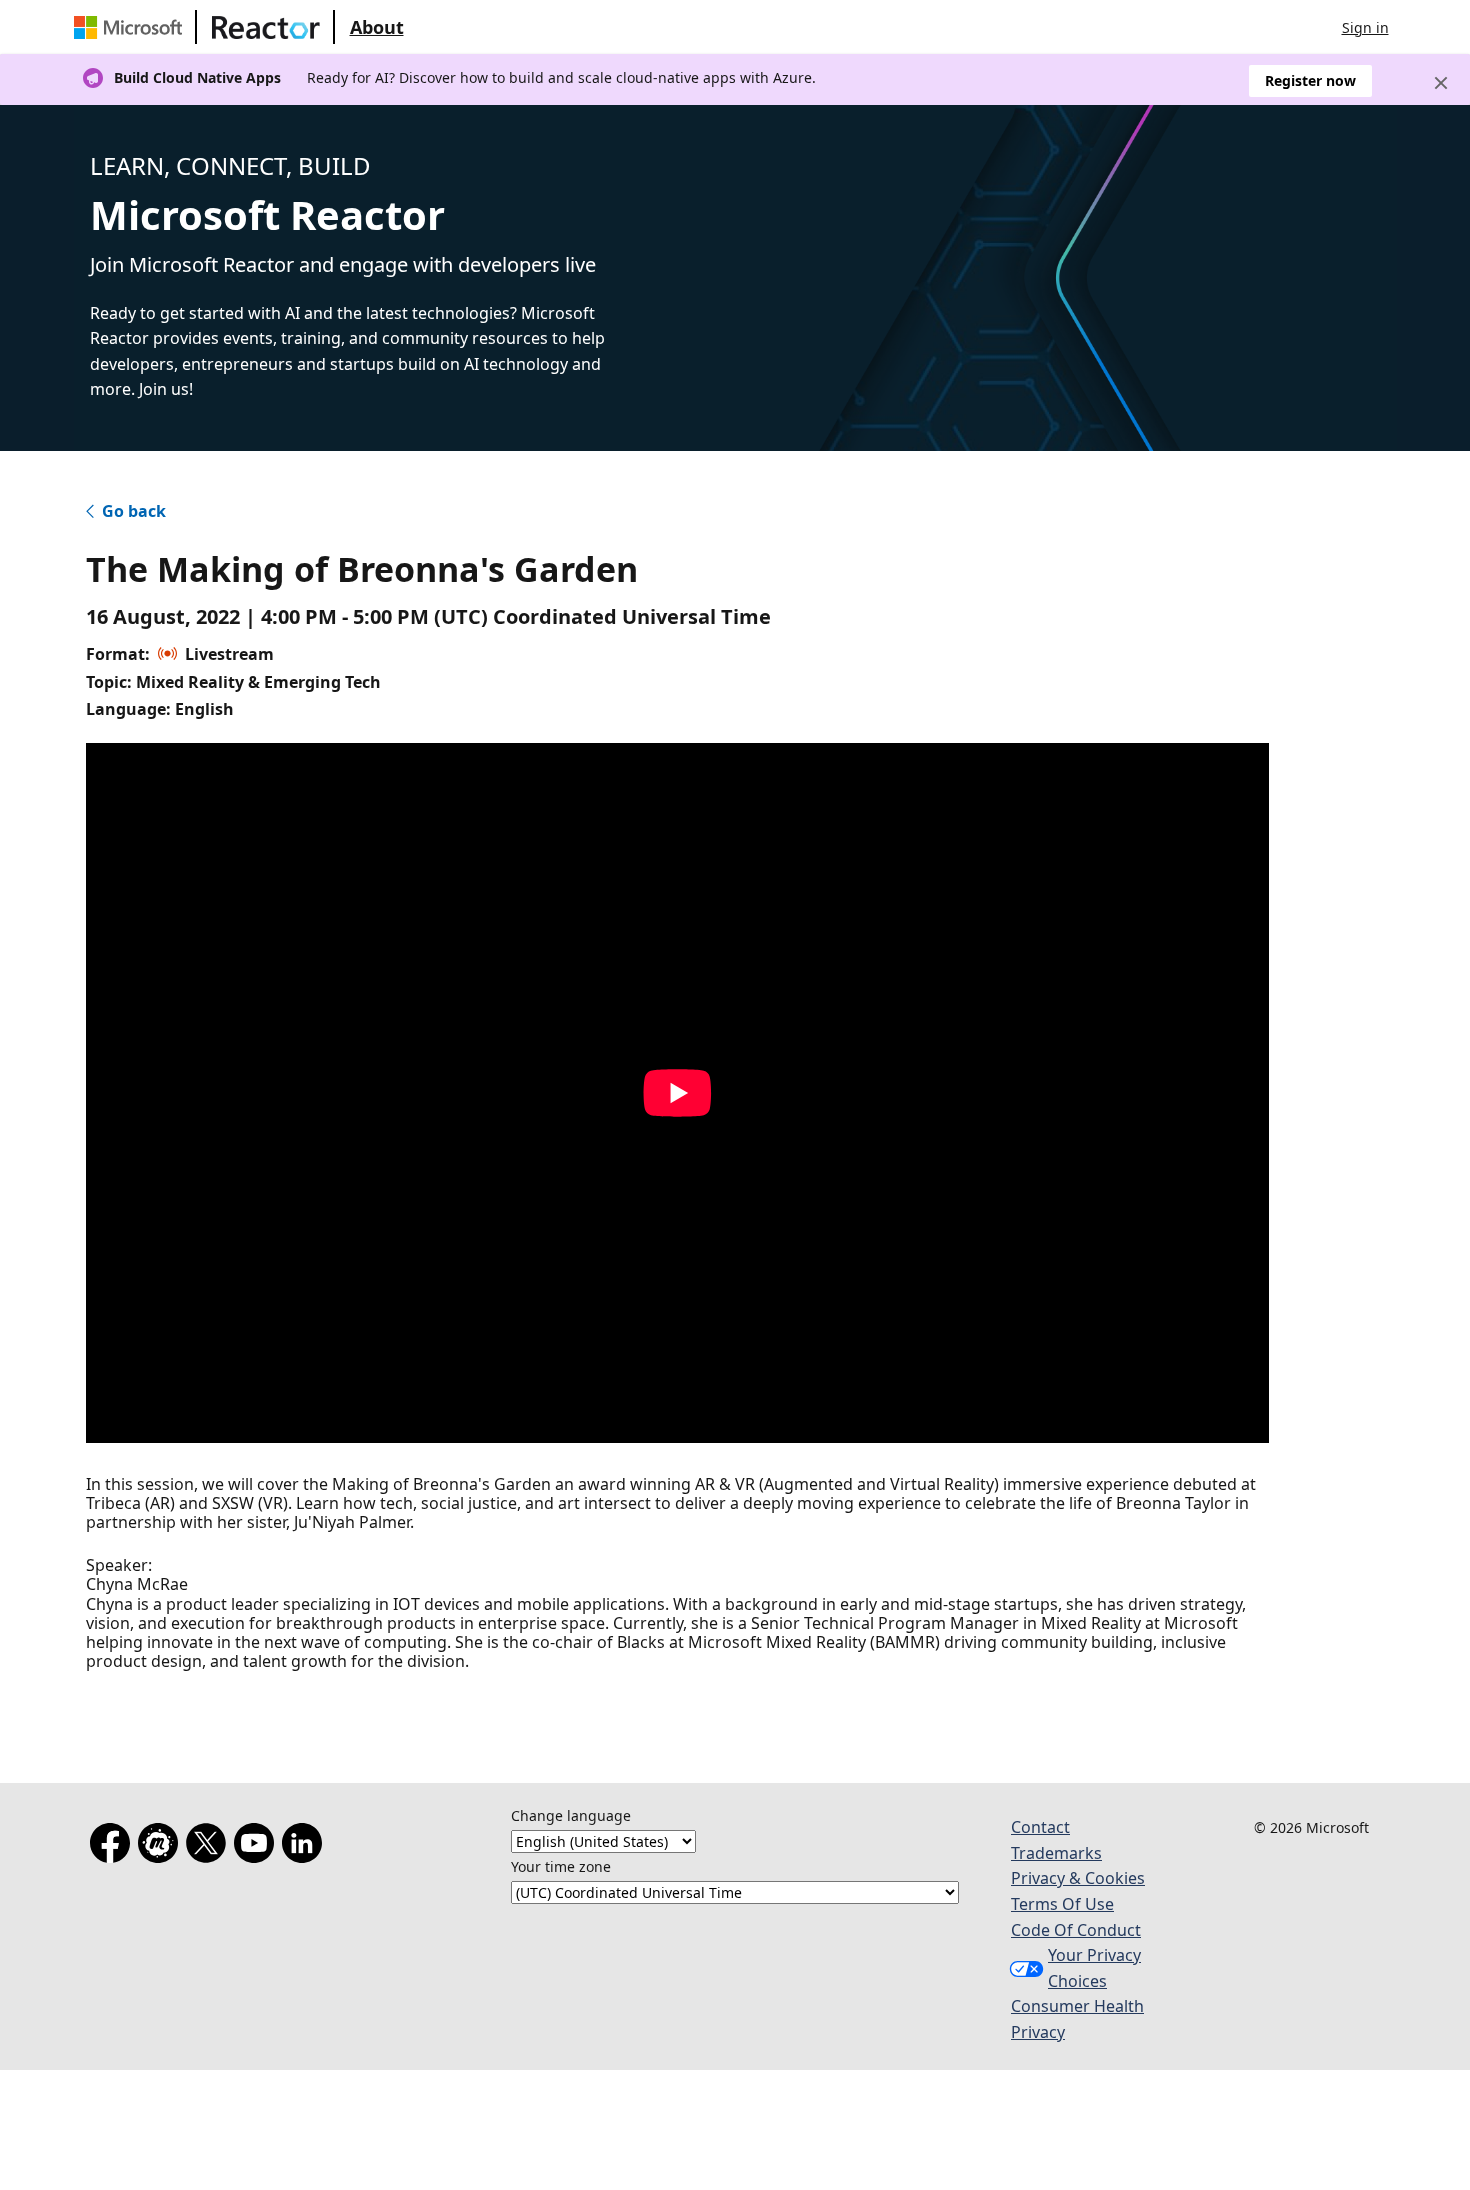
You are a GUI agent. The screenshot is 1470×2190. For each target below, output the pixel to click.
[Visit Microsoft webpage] (132, 27)
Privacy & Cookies (1078, 1878)
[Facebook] (114, 1847)
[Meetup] (162, 1847)
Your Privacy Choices (1094, 1968)
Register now (1310, 80)
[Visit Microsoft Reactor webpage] (266, 27)
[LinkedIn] (306, 1847)
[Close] (1441, 83)
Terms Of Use (1062, 1904)
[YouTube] (258, 1847)
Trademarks (1056, 1853)
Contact (1040, 1827)
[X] (210, 1847)
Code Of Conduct (1076, 1930)
